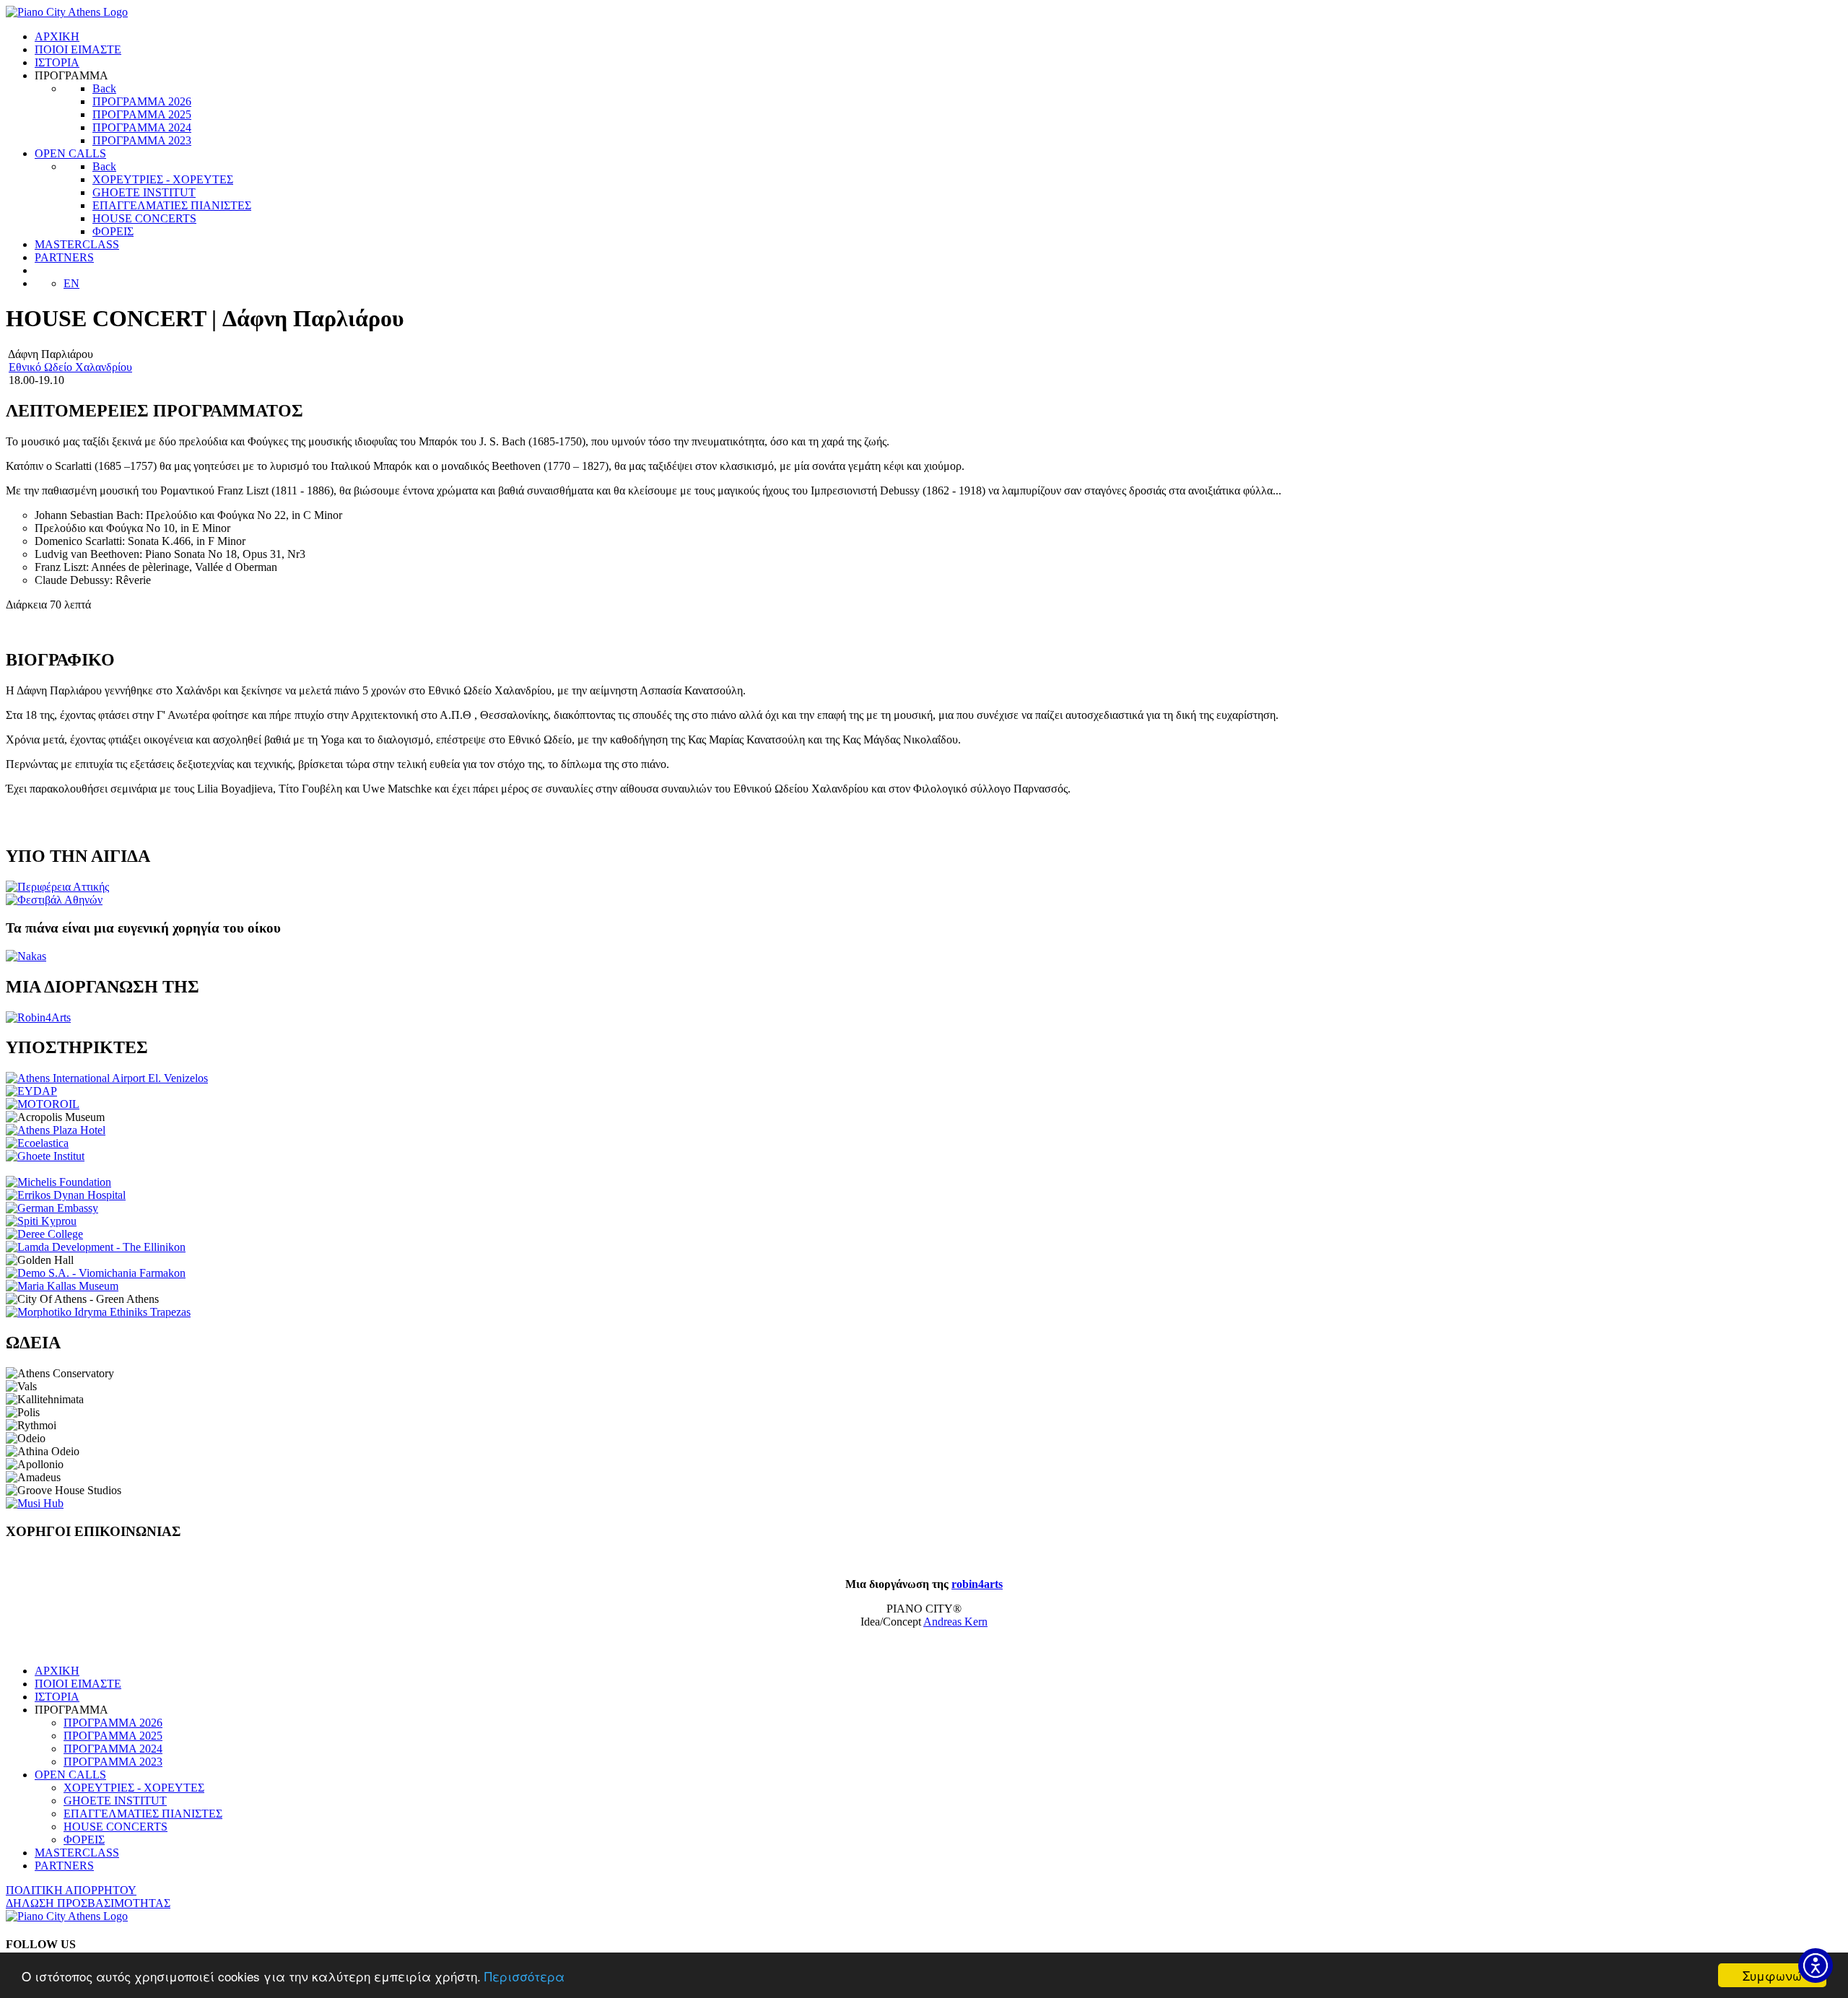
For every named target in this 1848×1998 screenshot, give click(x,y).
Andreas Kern (955, 1622)
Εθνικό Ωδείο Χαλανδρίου (70, 367)
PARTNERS (64, 1866)
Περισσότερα (524, 1976)
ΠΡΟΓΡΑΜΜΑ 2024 (113, 1749)
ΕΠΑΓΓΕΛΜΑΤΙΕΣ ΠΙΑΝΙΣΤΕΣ (143, 1814)
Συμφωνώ (1772, 1975)
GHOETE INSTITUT (115, 1801)
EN (71, 283)
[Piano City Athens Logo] (67, 12)
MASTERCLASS (77, 1853)
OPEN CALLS (70, 1775)
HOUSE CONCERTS (115, 1827)
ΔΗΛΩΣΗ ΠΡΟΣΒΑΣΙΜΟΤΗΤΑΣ (88, 1903)
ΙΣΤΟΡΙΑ (57, 1697)
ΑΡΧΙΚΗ (57, 1671)
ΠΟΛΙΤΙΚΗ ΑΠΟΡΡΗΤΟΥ (71, 1890)
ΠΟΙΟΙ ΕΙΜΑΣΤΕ (78, 1684)
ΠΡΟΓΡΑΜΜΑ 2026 (113, 1723)
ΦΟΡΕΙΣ (84, 1840)
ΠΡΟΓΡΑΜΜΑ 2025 (113, 1736)
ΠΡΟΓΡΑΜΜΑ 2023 (113, 1762)
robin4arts (977, 1584)
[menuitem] (57, 36)
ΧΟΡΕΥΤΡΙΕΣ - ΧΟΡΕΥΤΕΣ (134, 1788)
